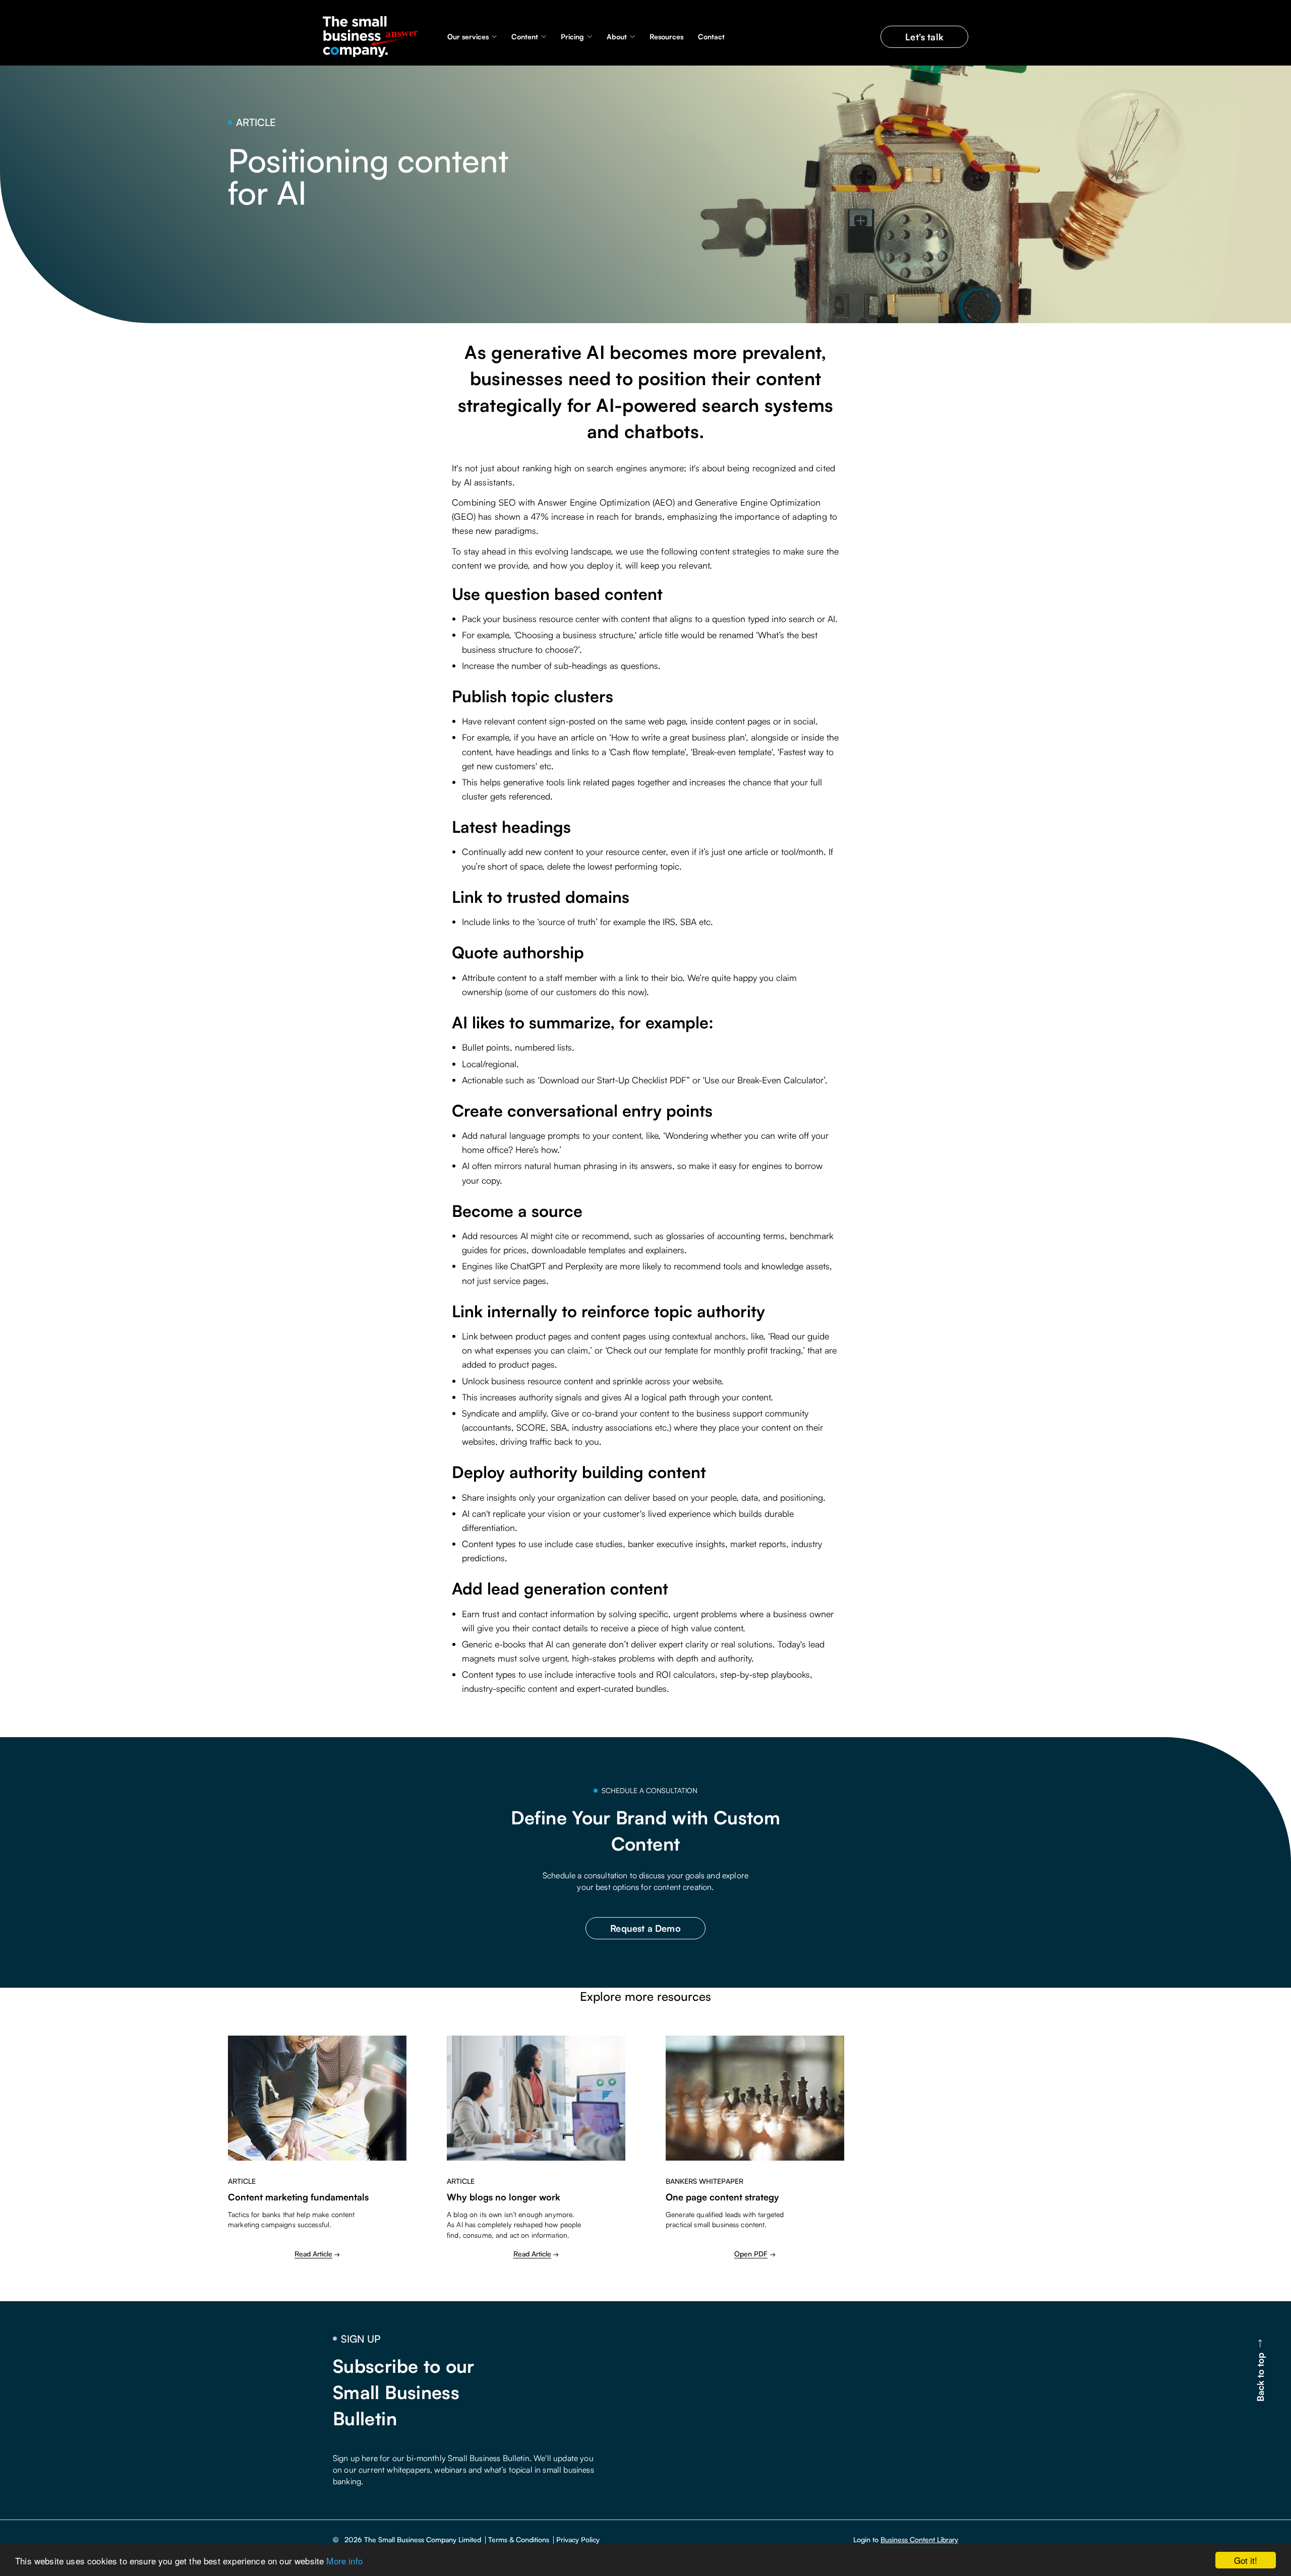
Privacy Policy (578, 2540)
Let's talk (924, 37)
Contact (711, 37)
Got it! (1246, 2560)
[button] (472, 37)
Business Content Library (919, 2539)
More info (344, 2561)
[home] (373, 37)
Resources (666, 37)
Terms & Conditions (519, 2540)
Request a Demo (645, 1928)
